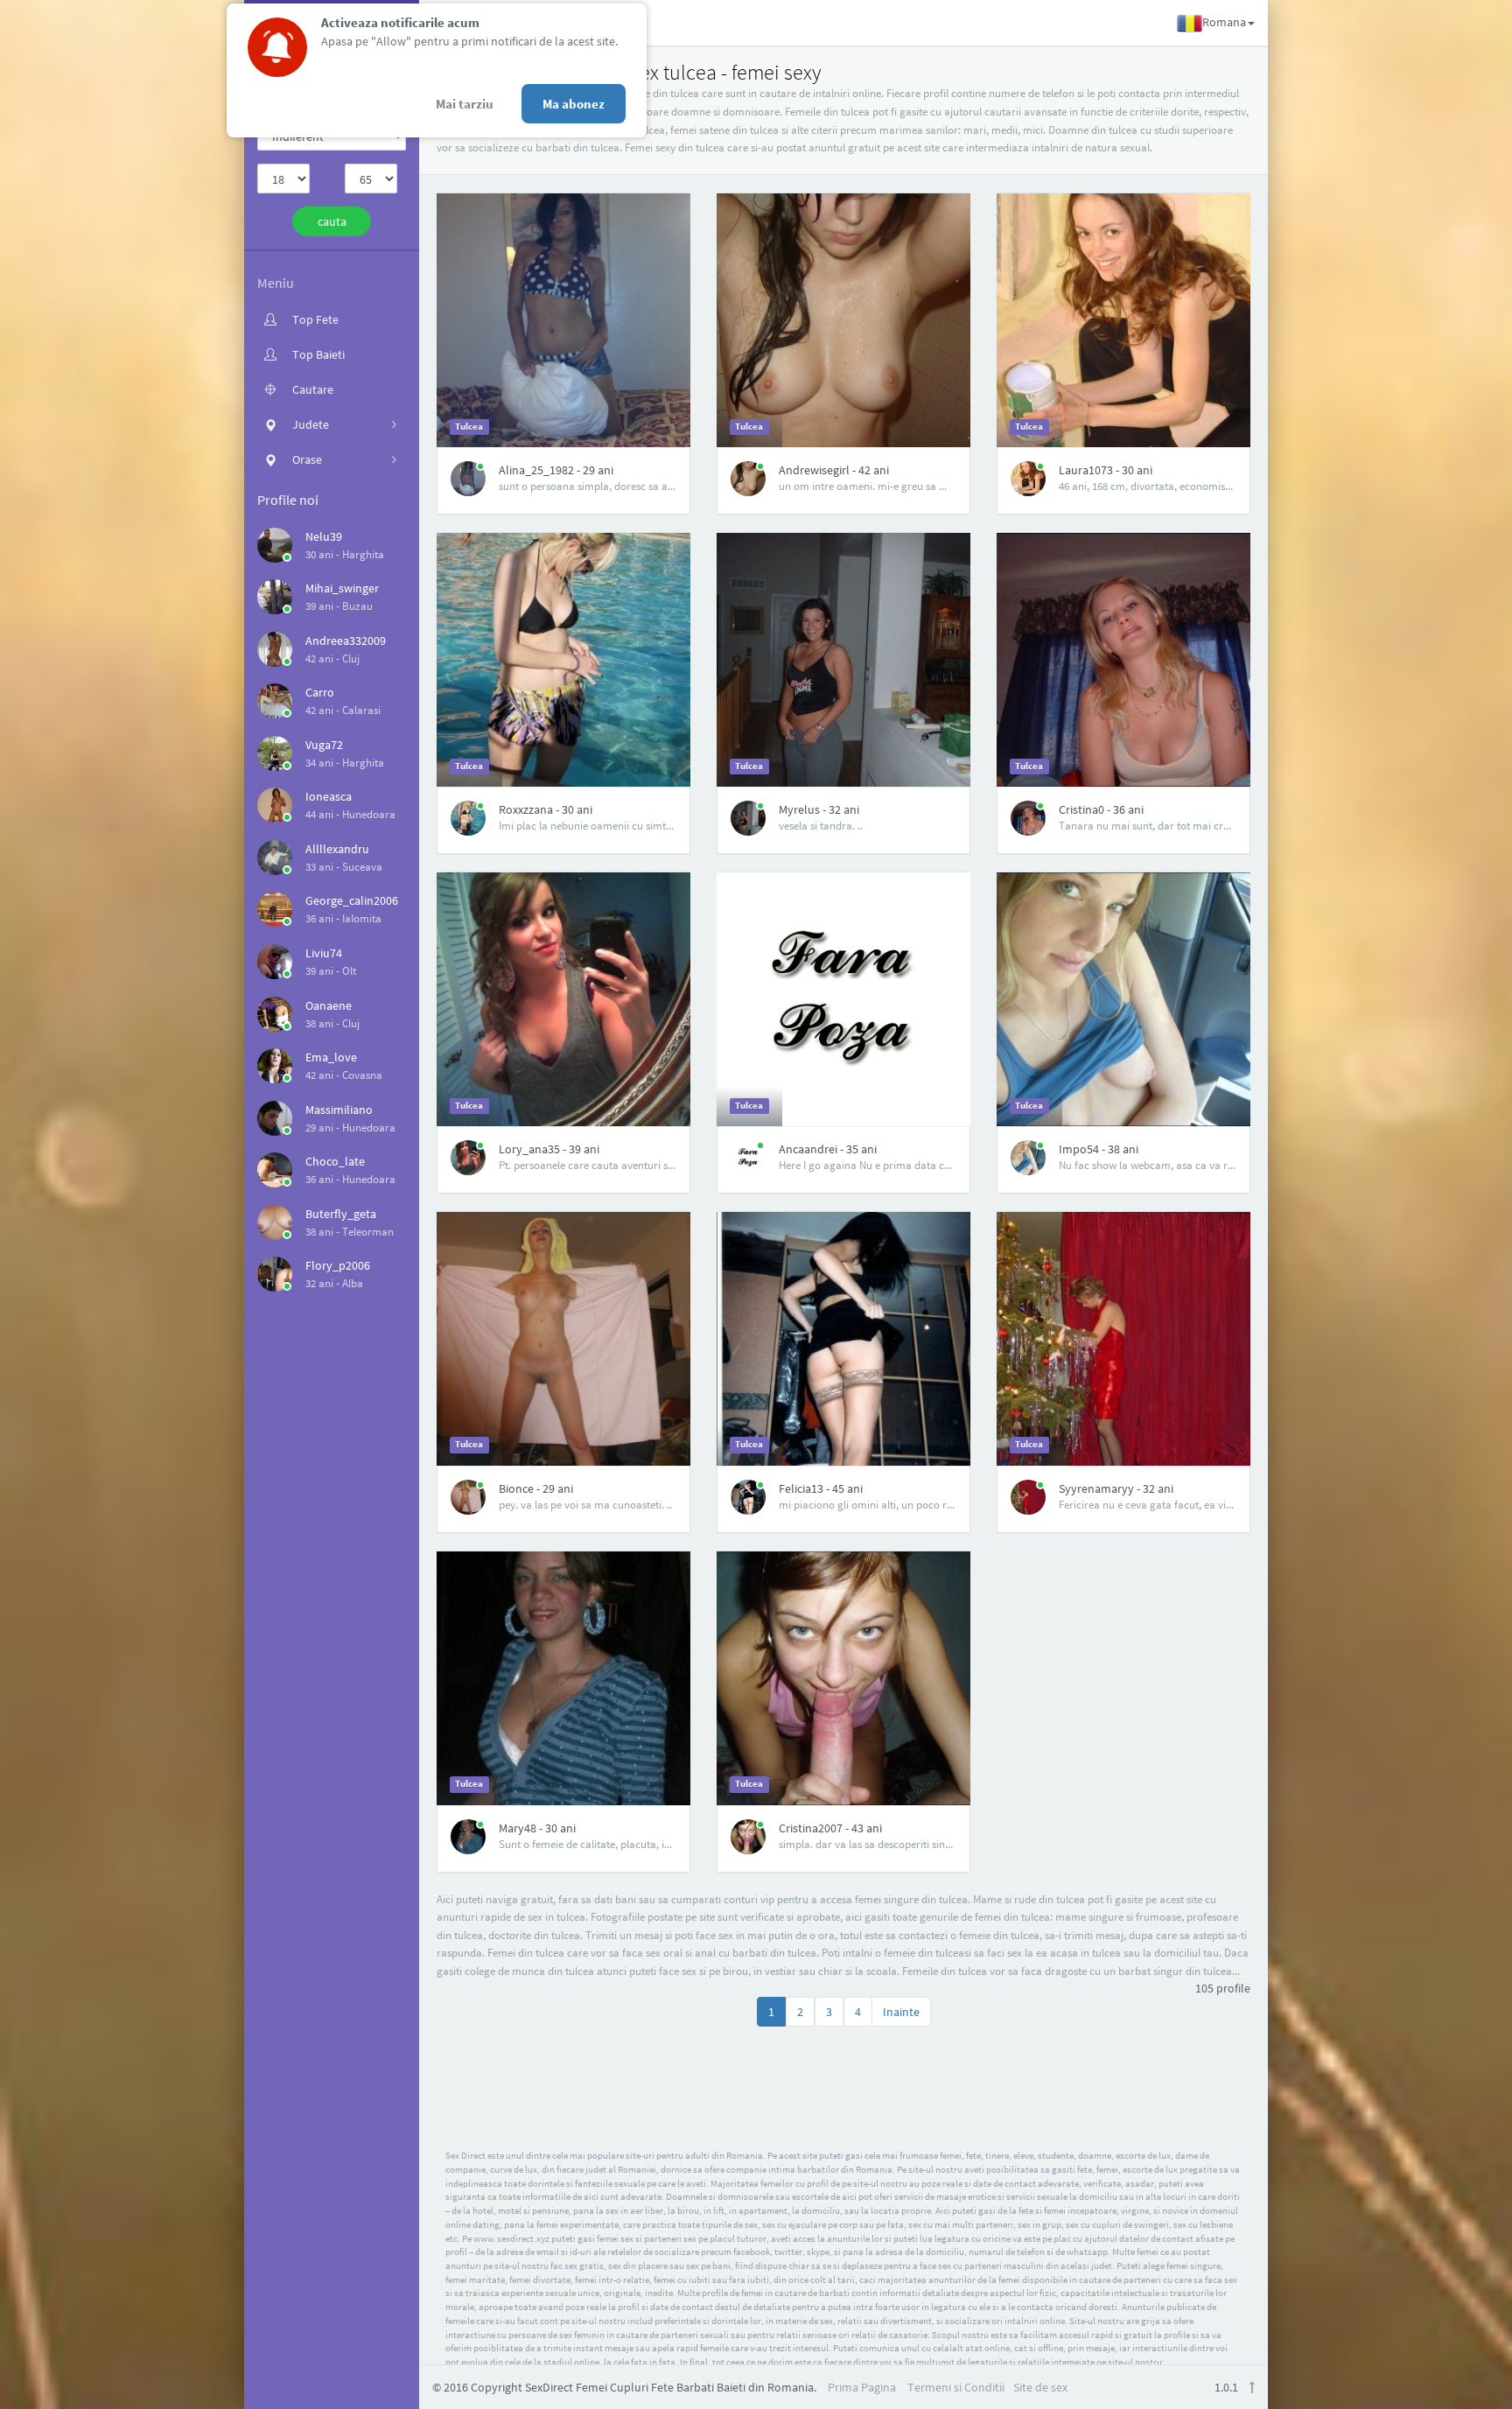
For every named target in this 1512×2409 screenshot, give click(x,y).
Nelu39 (324, 536)
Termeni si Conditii (956, 2387)
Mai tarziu (465, 104)
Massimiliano (339, 1110)
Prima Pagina (862, 2387)
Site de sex (1040, 2387)
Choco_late (335, 1161)
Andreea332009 (346, 641)
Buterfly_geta (341, 1214)
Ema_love (331, 1057)
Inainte (901, 2012)
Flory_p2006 (338, 1265)
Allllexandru (337, 849)
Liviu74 (324, 953)
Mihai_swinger (342, 588)
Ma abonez (574, 104)
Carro (320, 692)
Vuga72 (324, 745)
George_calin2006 (352, 900)
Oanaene (329, 1005)
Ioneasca (329, 796)
